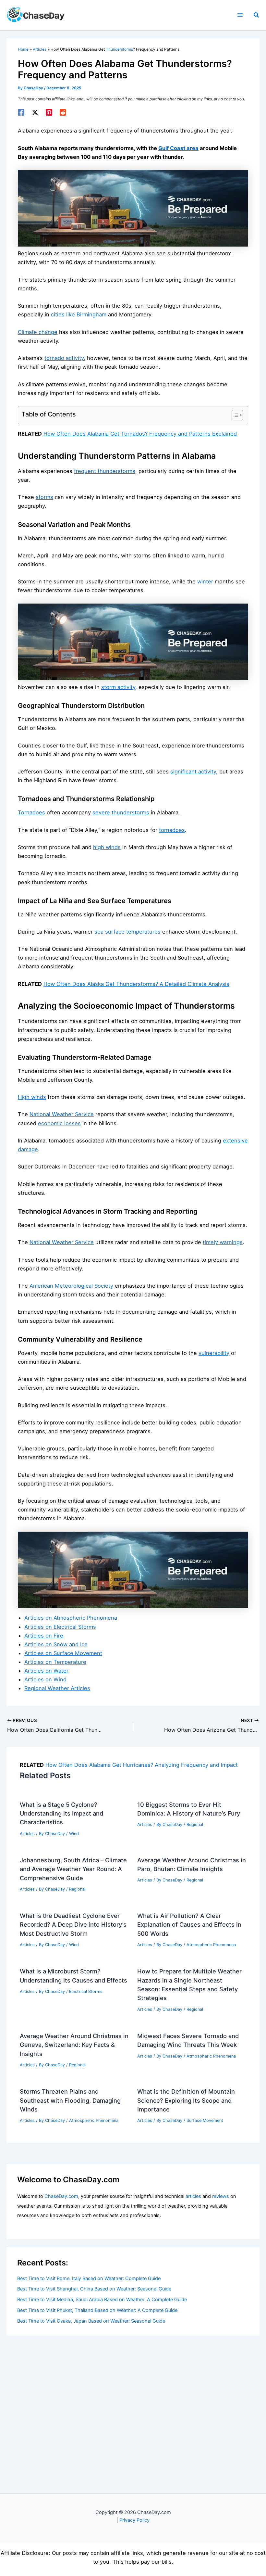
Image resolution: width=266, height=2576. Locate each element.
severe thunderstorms (121, 812)
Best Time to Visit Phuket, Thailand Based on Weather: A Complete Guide (97, 2310)
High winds (32, 1097)
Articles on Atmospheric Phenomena (71, 1618)
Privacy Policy (134, 2520)
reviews (221, 2196)
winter (205, 581)
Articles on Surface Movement (63, 1653)
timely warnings (223, 1242)
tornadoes (172, 830)
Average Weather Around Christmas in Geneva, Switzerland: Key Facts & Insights (74, 2045)
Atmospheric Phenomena (211, 1945)
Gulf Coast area (178, 148)
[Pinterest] (49, 112)
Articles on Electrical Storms (60, 1627)
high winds (107, 847)
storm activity (118, 687)
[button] (257, 15)
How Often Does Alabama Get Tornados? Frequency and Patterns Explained (140, 434)
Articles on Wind (45, 1679)
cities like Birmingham (79, 314)
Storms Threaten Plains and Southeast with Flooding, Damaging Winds (70, 2100)
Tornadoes (31, 812)
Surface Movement (205, 2120)
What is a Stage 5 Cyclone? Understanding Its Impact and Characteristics (61, 1813)
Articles (27, 1834)
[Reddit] (63, 112)
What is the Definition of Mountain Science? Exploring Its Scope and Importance (186, 2100)
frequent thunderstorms (105, 471)
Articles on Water (46, 1671)
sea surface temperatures (127, 932)
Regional (195, 1824)
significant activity (193, 772)
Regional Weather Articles (57, 1688)
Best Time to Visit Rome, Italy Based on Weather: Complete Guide (89, 2278)
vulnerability (214, 1353)
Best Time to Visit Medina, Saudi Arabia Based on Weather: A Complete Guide (102, 2300)
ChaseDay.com (61, 2196)
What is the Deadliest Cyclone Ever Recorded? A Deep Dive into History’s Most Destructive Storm (73, 1925)
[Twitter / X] (35, 112)
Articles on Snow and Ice (56, 1644)
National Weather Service (62, 1114)
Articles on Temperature (55, 1662)
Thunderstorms (119, 49)
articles (193, 2196)
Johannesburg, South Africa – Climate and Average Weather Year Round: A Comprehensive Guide (73, 1869)
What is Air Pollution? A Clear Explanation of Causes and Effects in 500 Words (189, 1925)
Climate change (38, 332)
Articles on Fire (44, 1636)
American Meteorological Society (71, 1286)
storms (44, 497)
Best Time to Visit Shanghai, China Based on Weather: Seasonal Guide (94, 2289)
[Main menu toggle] (240, 15)
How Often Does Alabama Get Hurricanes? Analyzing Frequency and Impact (142, 1765)
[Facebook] (21, 112)
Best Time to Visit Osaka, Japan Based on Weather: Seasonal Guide (91, 2321)
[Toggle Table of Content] (234, 415)
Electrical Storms (86, 1991)
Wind (74, 1834)
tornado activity (64, 358)
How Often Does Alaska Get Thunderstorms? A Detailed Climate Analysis (136, 984)
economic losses (59, 1123)
